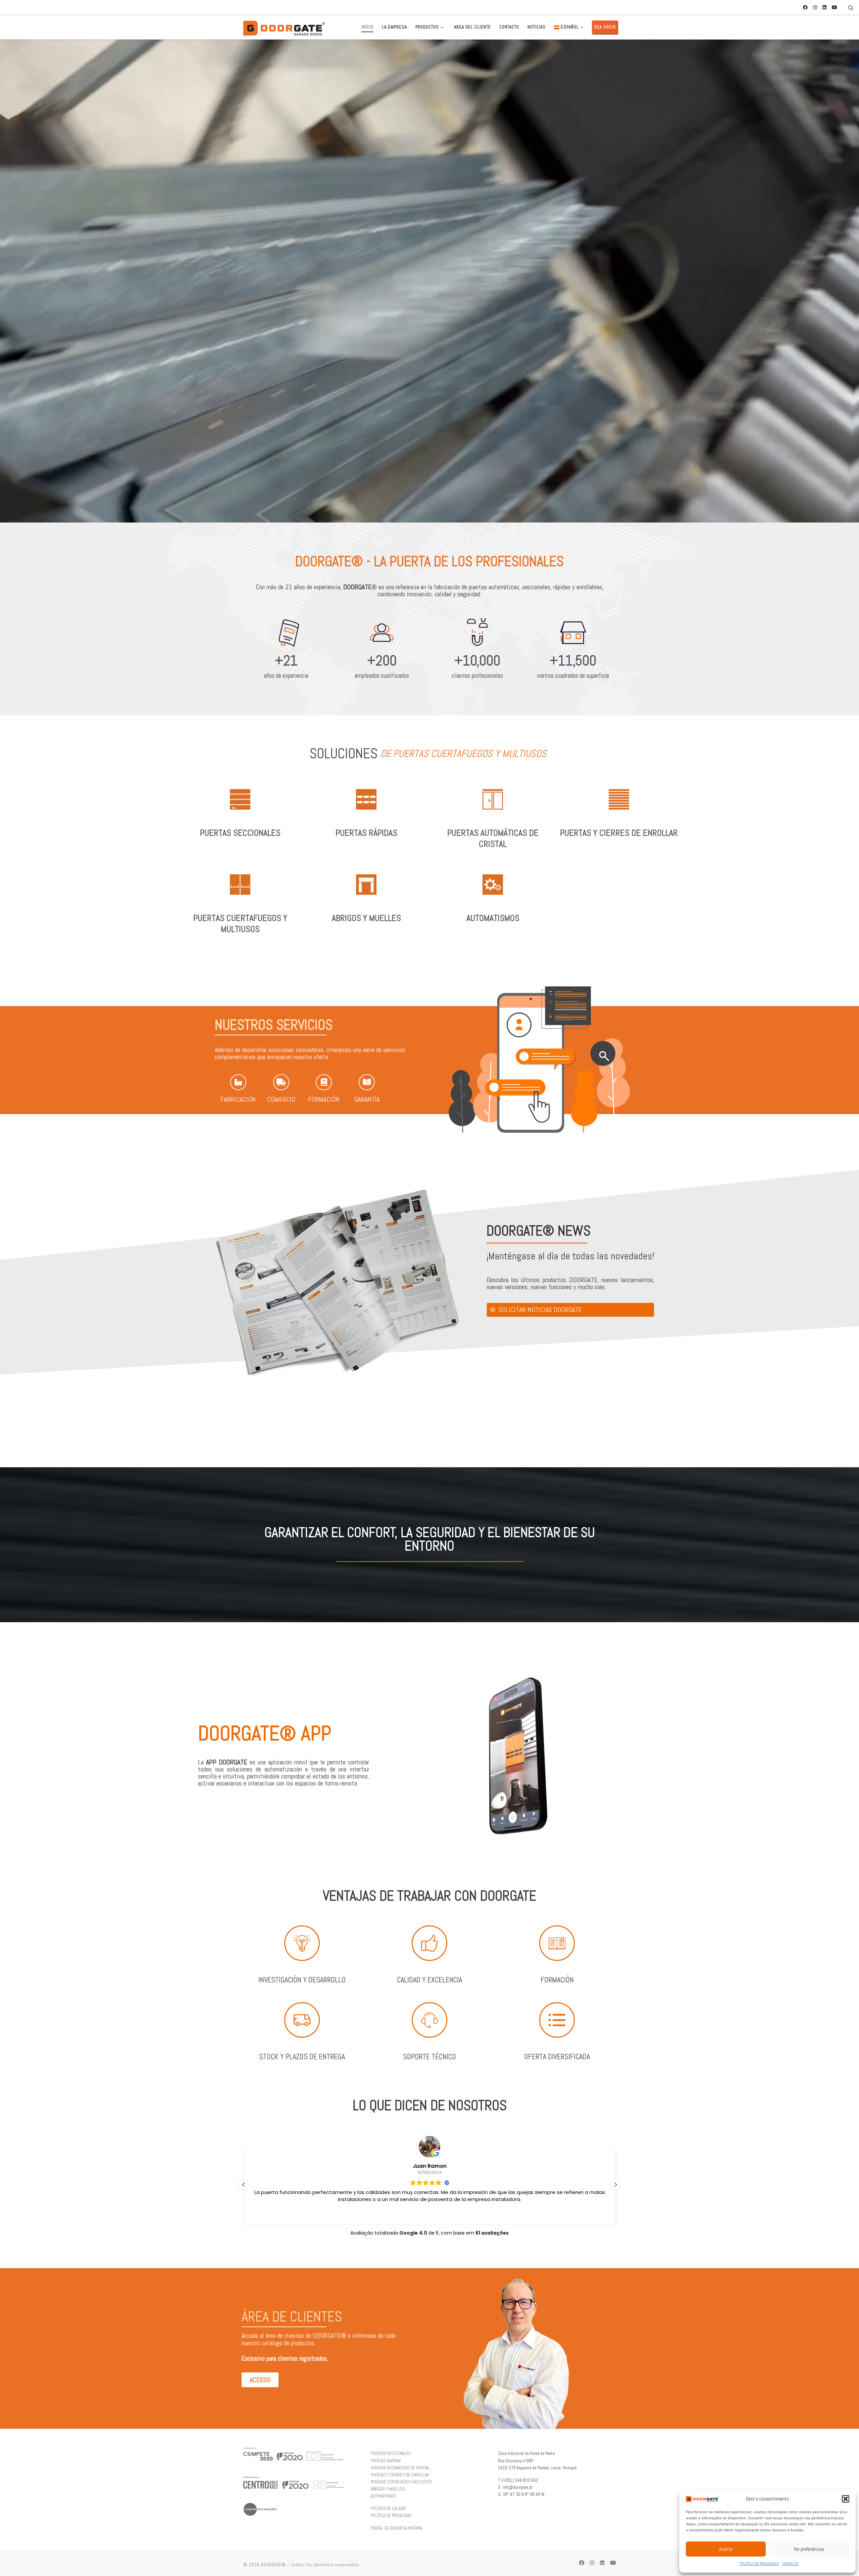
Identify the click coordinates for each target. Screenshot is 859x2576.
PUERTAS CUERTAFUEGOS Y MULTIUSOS (240, 924)
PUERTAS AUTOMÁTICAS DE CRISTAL (493, 839)
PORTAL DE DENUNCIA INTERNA (396, 2528)
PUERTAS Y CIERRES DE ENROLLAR (619, 833)
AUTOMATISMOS (493, 918)
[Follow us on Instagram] (815, 8)
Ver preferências (809, 2549)
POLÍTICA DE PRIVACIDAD (759, 2564)
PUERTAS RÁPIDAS (366, 833)
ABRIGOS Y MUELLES (366, 918)
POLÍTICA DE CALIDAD (388, 2509)
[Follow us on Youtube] (835, 8)
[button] (846, 2499)
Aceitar (726, 2549)
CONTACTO (790, 2564)
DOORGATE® (273, 2565)
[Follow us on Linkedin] (824, 8)
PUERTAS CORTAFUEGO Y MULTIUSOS (401, 2482)
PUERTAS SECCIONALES (240, 833)
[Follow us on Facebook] (805, 8)
